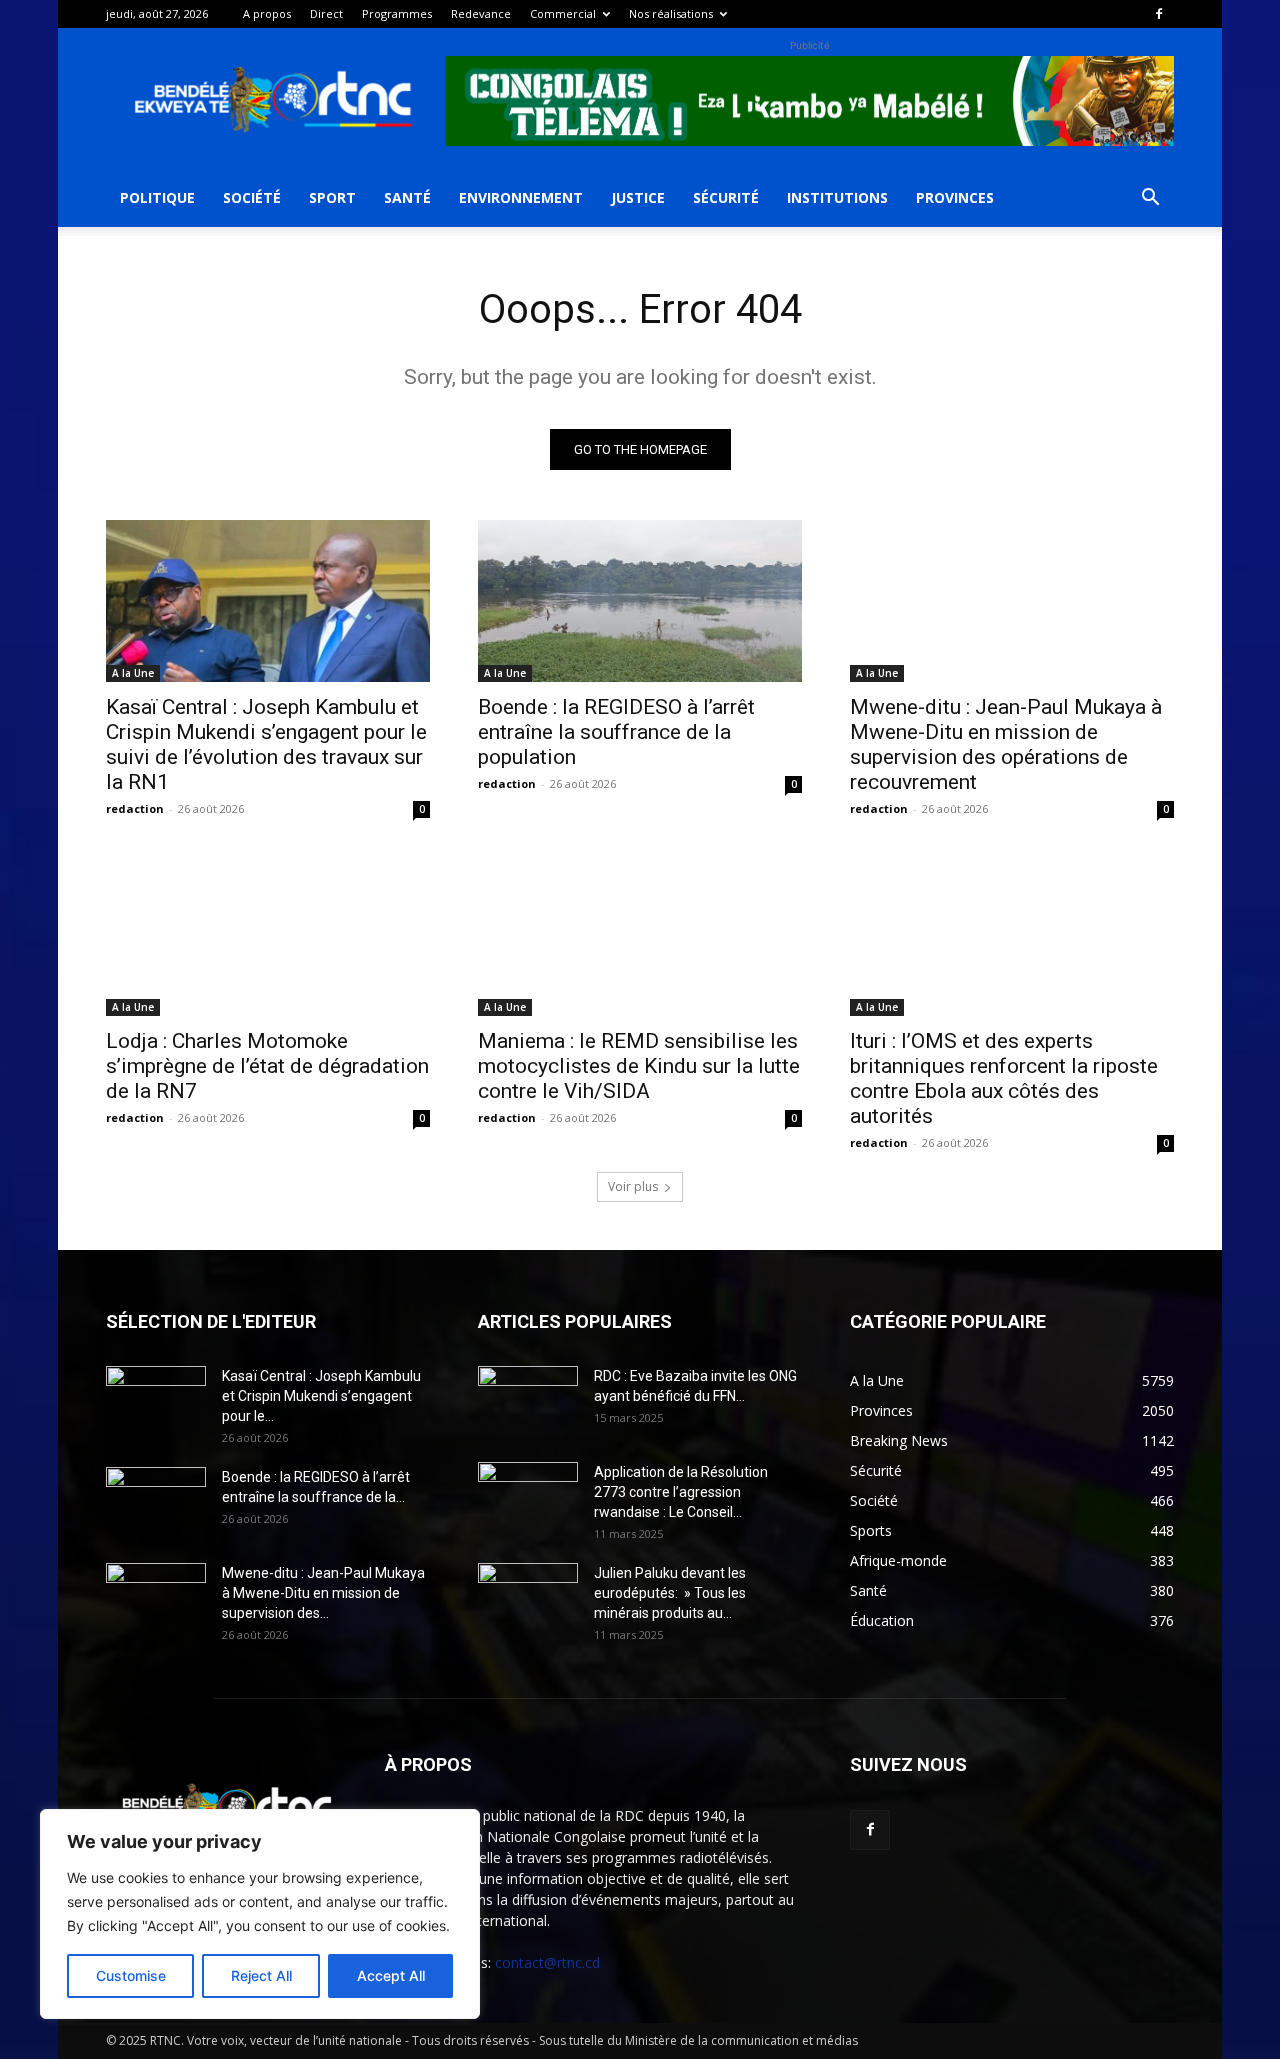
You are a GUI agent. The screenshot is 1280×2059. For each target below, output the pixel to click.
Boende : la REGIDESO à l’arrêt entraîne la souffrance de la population (616, 732)
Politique (157, 197)
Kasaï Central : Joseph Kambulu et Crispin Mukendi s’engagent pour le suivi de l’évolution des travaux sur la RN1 (266, 744)
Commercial (563, 13)
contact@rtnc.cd (547, 1962)
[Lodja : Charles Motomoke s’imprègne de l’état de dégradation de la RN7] (268, 935)
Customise (131, 1975)
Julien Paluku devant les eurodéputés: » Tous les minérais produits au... (670, 1593)
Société (252, 197)
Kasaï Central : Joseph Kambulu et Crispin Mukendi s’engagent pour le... (321, 1396)
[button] (1150, 199)
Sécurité (726, 197)
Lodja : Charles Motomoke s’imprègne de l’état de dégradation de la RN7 (267, 1066)
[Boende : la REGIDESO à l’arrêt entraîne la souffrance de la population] (640, 601)
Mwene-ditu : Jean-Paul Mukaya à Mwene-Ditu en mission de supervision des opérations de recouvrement (1006, 744)
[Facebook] (1159, 14)
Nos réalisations (671, 13)
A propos (267, 13)
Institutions (837, 197)
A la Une (133, 673)
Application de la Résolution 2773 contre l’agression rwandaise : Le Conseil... (681, 1492)
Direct (326, 13)
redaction (135, 808)
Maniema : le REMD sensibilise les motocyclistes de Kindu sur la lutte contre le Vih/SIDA (639, 1066)
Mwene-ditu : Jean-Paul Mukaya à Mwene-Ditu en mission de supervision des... (323, 1593)
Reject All (261, 1975)
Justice (638, 197)
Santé (407, 197)
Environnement (521, 197)
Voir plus (633, 1186)
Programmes (397, 13)
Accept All (391, 1975)
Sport (332, 197)
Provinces (955, 197)
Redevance (481, 13)
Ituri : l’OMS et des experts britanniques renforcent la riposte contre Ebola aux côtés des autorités (1004, 1078)
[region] (260, 1914)
